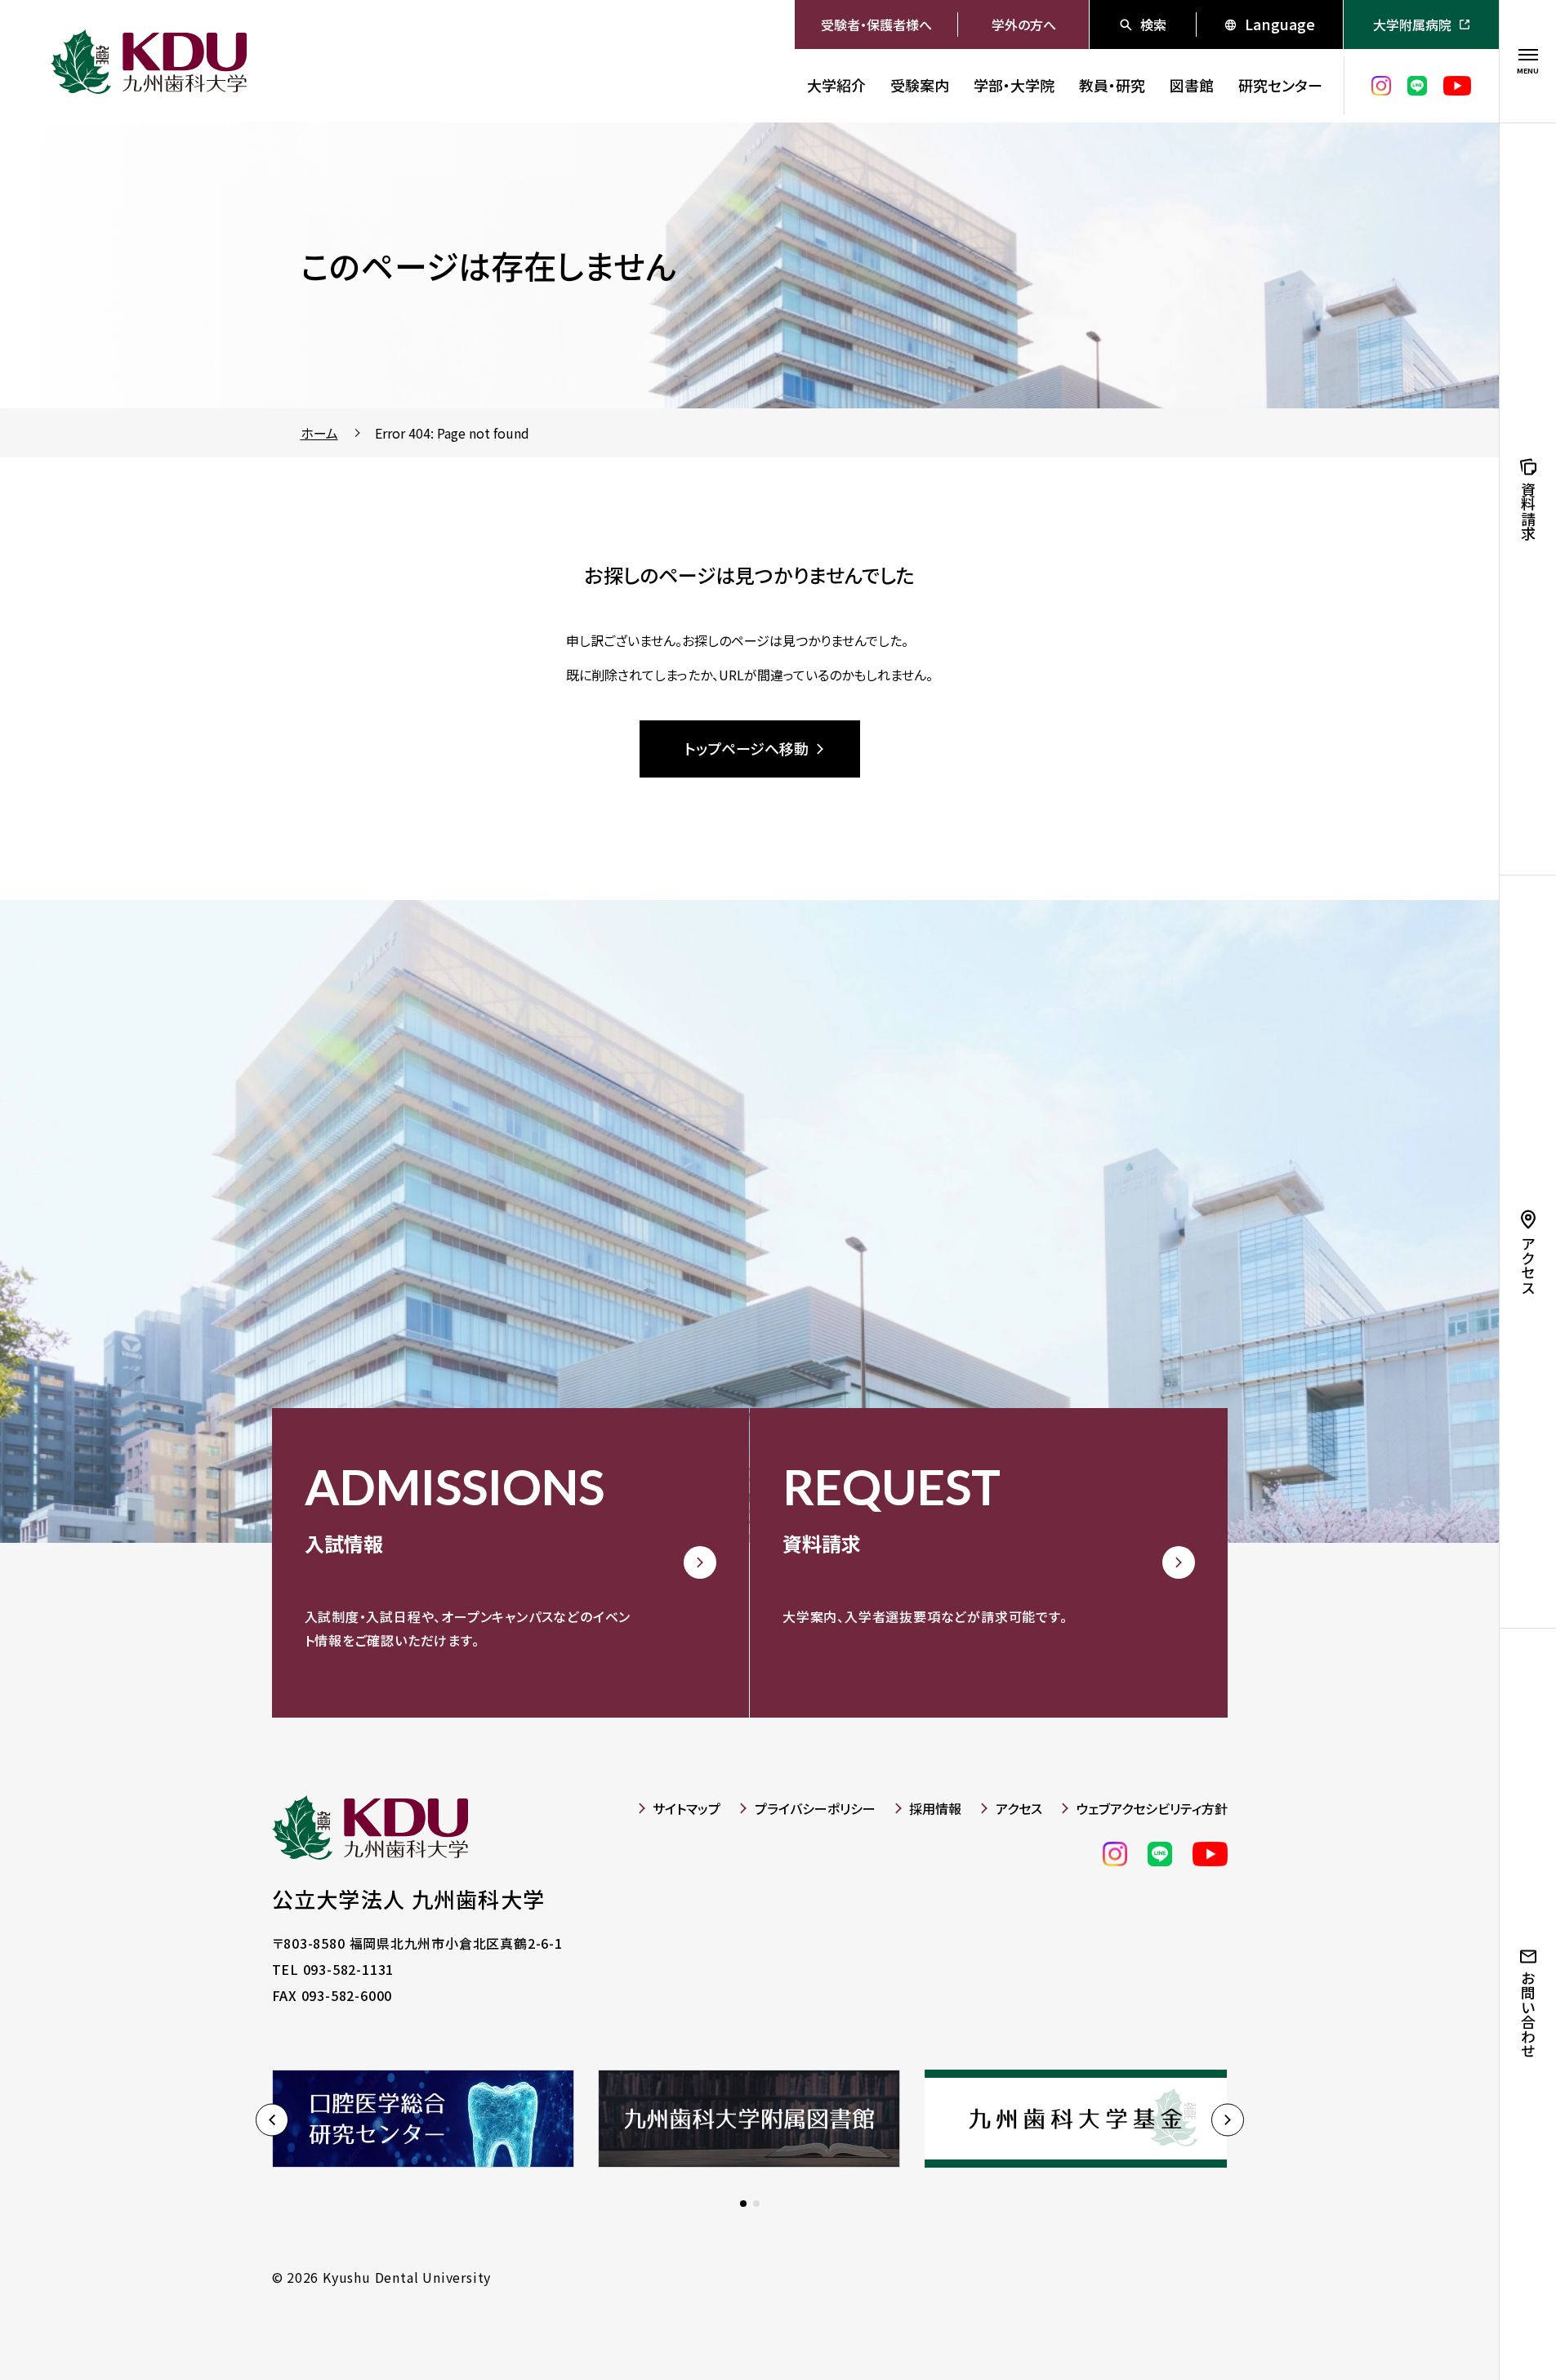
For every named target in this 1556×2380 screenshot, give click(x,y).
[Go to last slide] (272, 2120)
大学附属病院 (1412, 25)
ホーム (319, 433)
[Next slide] (1228, 2120)
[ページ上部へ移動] (1450, 2323)
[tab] (743, 2204)
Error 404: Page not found (452, 433)
